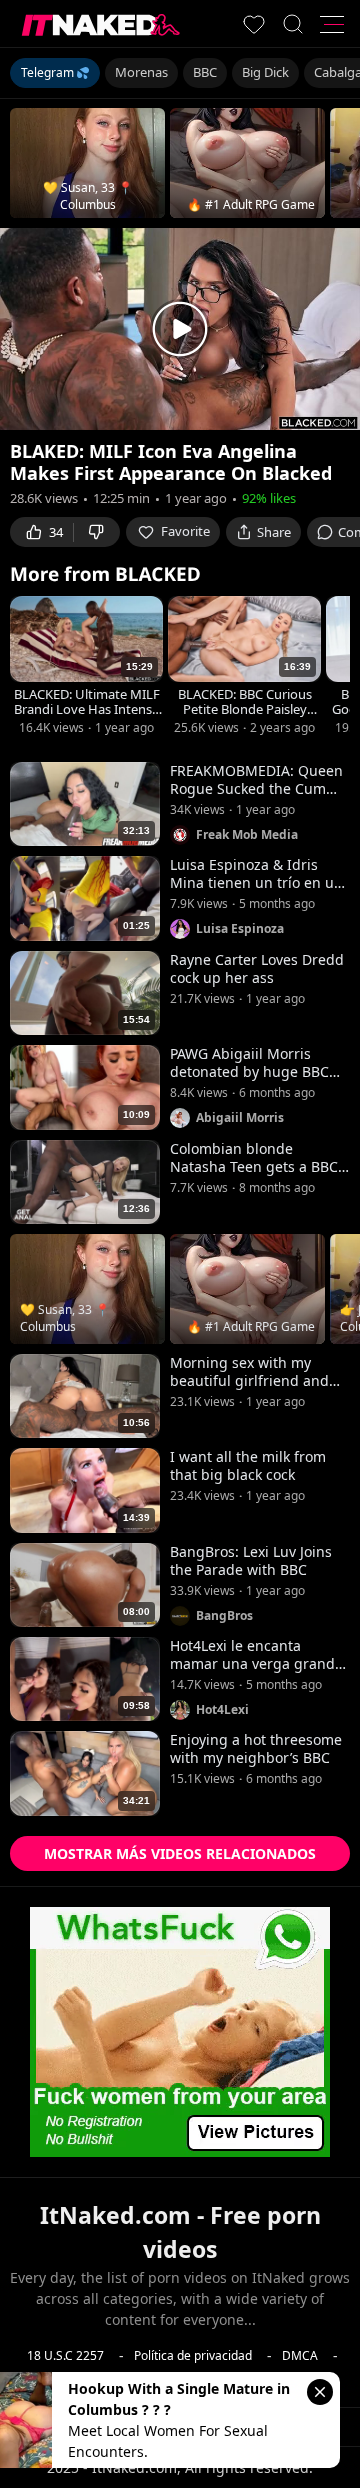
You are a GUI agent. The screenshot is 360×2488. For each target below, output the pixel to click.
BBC (205, 72)
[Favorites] (254, 24)
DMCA (300, 2354)
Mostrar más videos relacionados (180, 1853)
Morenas (141, 72)
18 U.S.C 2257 (65, 2354)
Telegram (47, 72)
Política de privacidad (193, 2354)
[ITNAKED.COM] (101, 24)
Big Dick (265, 72)
